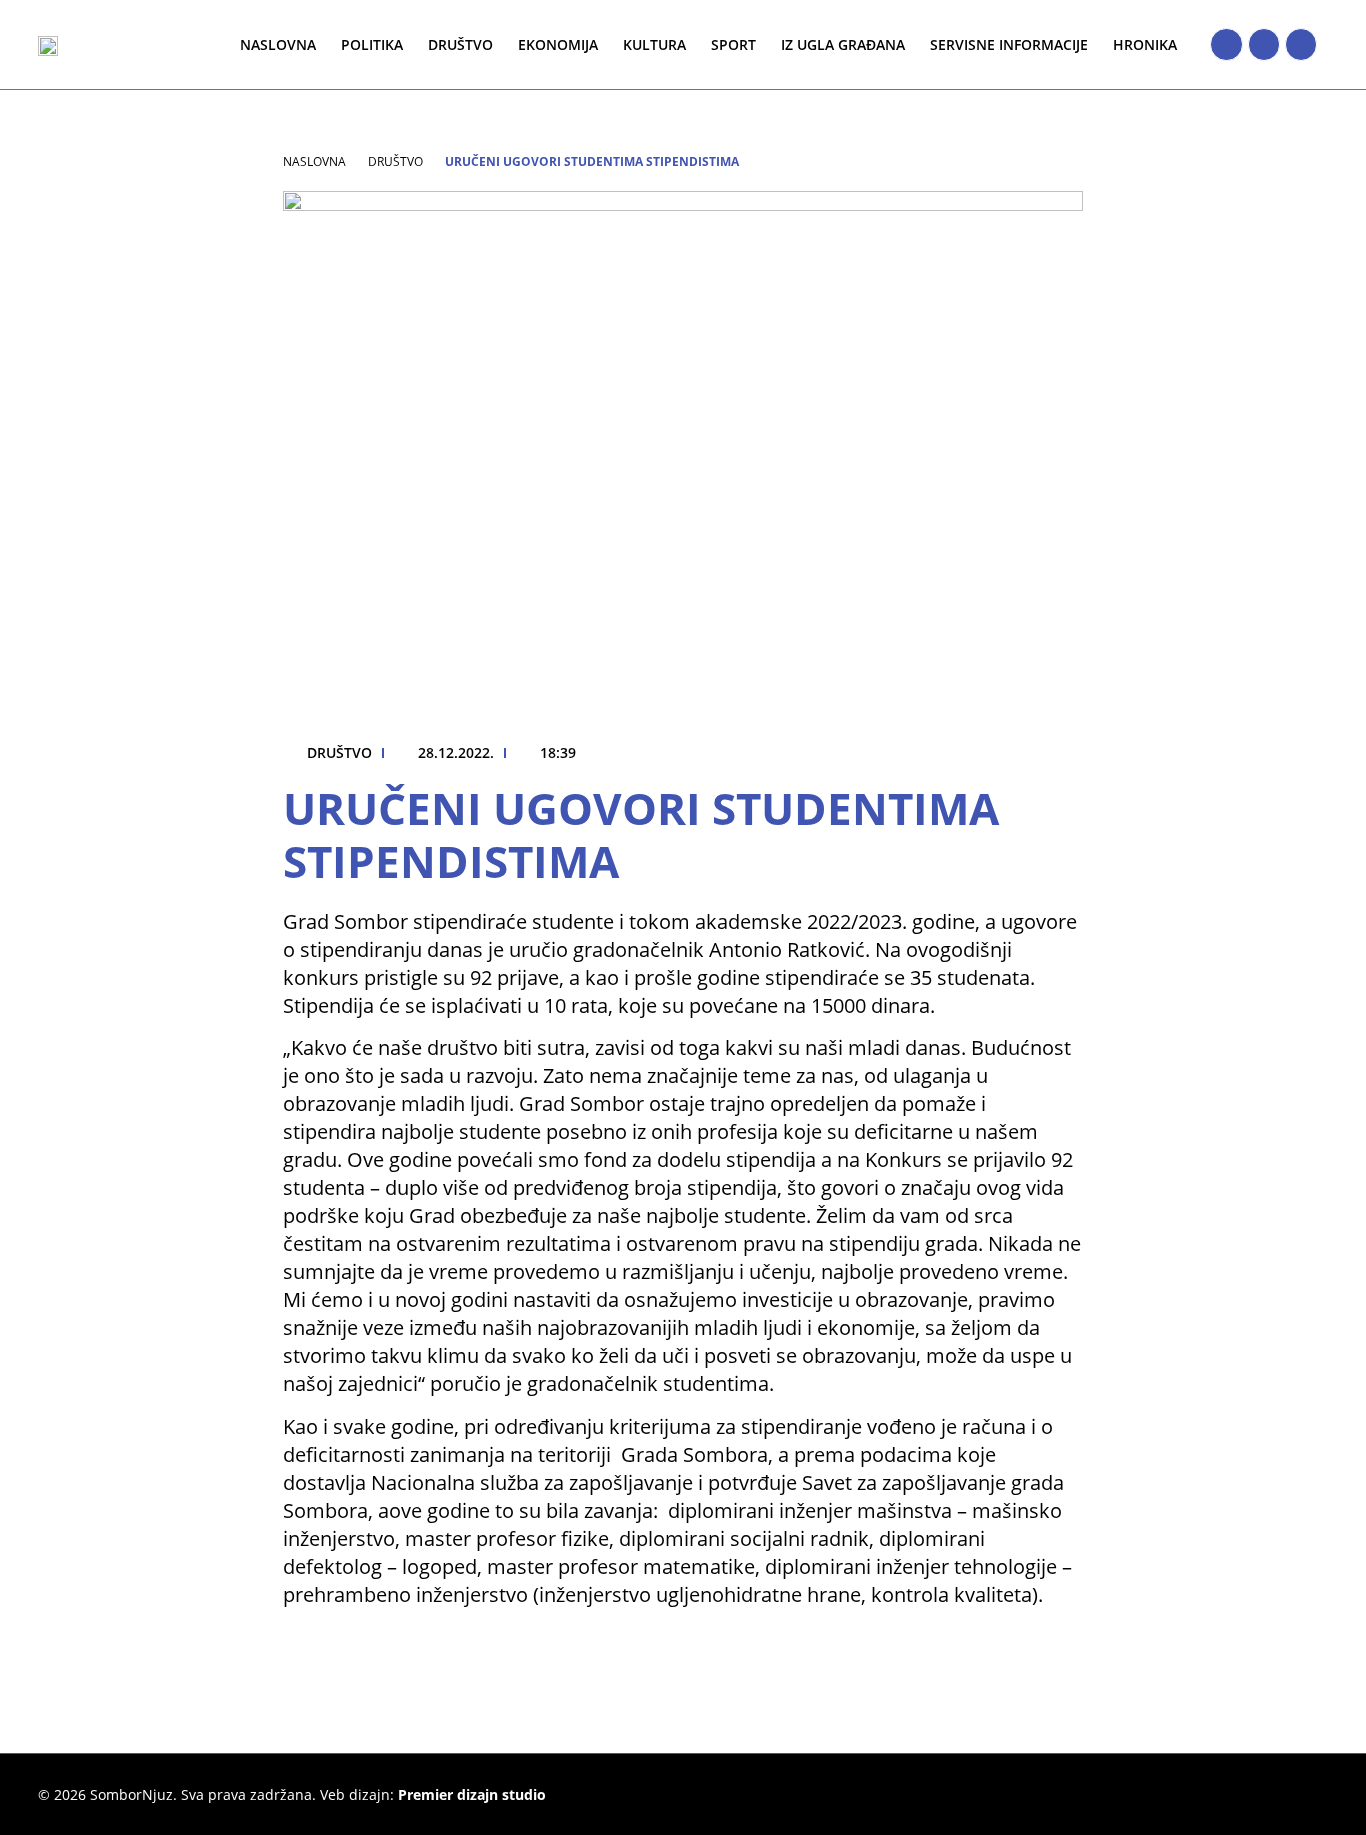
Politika (372, 44)
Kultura (654, 44)
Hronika (1145, 44)
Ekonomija (558, 44)
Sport (733, 44)
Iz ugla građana (843, 44)
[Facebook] (1226, 44)
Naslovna (278, 44)
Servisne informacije (1009, 44)
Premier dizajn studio (472, 1794)
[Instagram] (1264, 44)
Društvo (460, 44)
